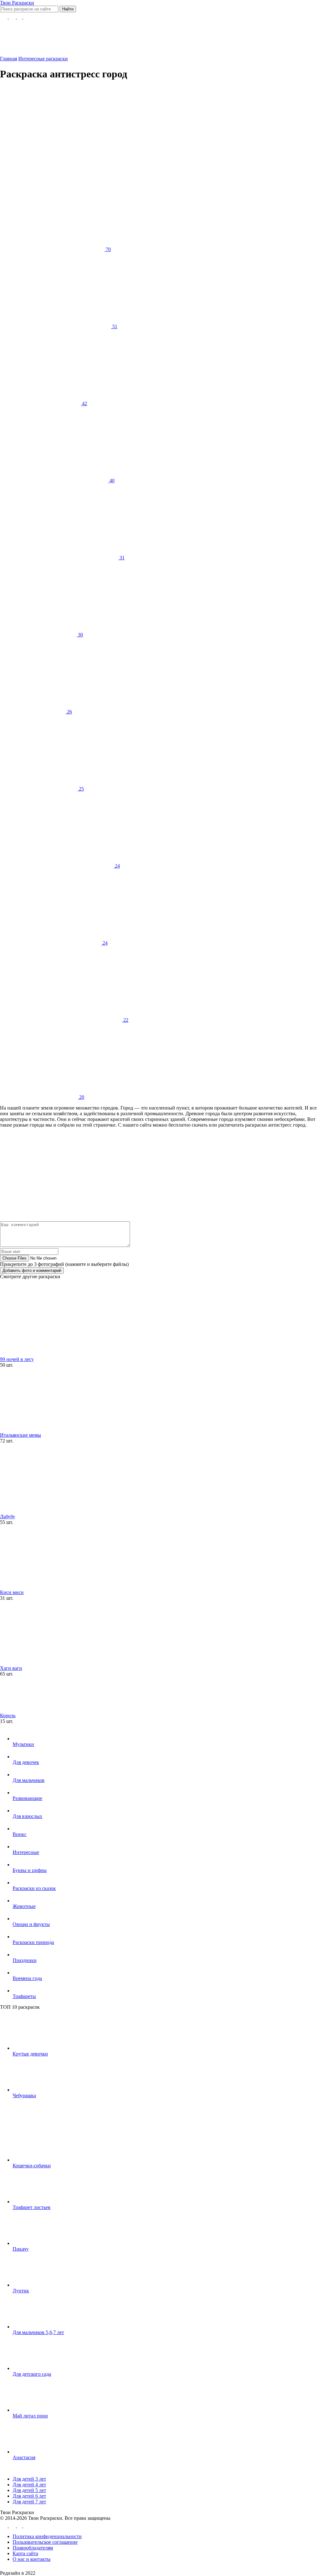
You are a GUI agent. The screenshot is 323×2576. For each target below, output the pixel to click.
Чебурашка (24, 2095)
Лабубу (8, 1517)
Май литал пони (30, 2416)
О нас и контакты (32, 2559)
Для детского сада (32, 2374)
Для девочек (26, 1762)
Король (8, 1715)
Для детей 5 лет (29, 2490)
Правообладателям (33, 2548)
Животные (24, 1906)
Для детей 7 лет (29, 2502)
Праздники (25, 1960)
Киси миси (12, 1592)
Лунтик (21, 2291)
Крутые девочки (30, 2054)
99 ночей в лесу (17, 1359)
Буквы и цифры (30, 1870)
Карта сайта (25, 2553)
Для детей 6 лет (29, 2496)
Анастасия (24, 2457)
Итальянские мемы (21, 1435)
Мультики (23, 1744)
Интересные (26, 1852)
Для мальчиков (29, 1780)
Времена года (27, 1978)
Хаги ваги (11, 1668)
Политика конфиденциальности (47, 2536)
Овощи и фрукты (31, 1924)
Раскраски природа (33, 1942)
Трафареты (24, 1996)
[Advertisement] (154, 131)
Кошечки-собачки (32, 2166)
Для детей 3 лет (29, 2479)
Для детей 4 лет (29, 2485)
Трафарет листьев (32, 2207)
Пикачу (21, 2249)
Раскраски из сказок (34, 1888)
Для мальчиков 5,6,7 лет (38, 2332)
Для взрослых (27, 1816)
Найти (68, 9)
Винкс (20, 1834)
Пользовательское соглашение (45, 2542)
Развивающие (27, 1798)
